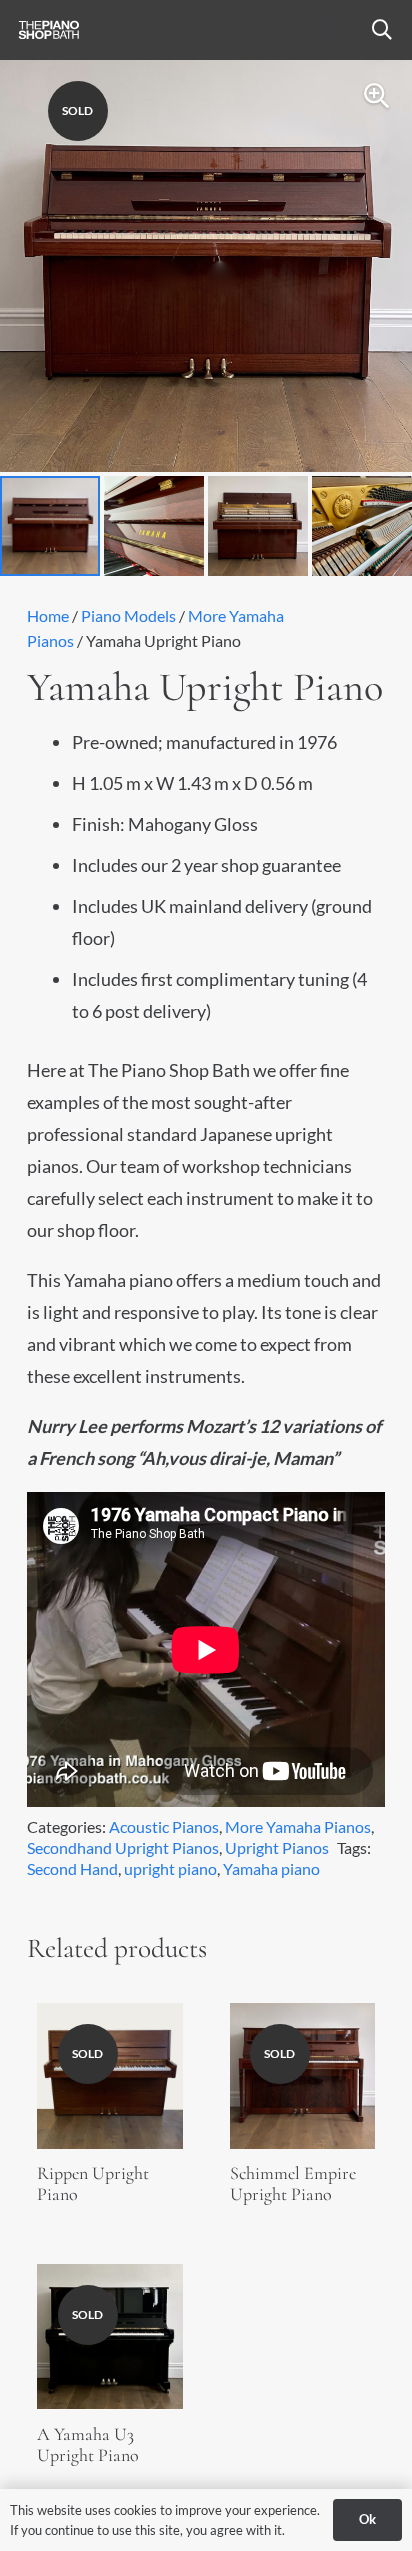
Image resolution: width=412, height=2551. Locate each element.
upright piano (170, 1868)
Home (48, 615)
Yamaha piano (271, 1868)
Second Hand (72, 1868)
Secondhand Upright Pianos (123, 1847)
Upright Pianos (277, 1847)
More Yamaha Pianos (298, 1826)
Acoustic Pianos (164, 1826)
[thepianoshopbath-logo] (49, 30)
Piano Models (128, 615)
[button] (333, 30)
